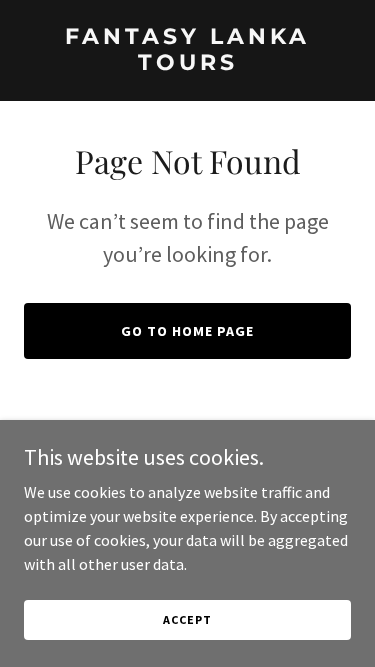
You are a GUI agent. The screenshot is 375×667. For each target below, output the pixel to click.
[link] (187, 64)
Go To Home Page (187, 331)
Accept (187, 619)
